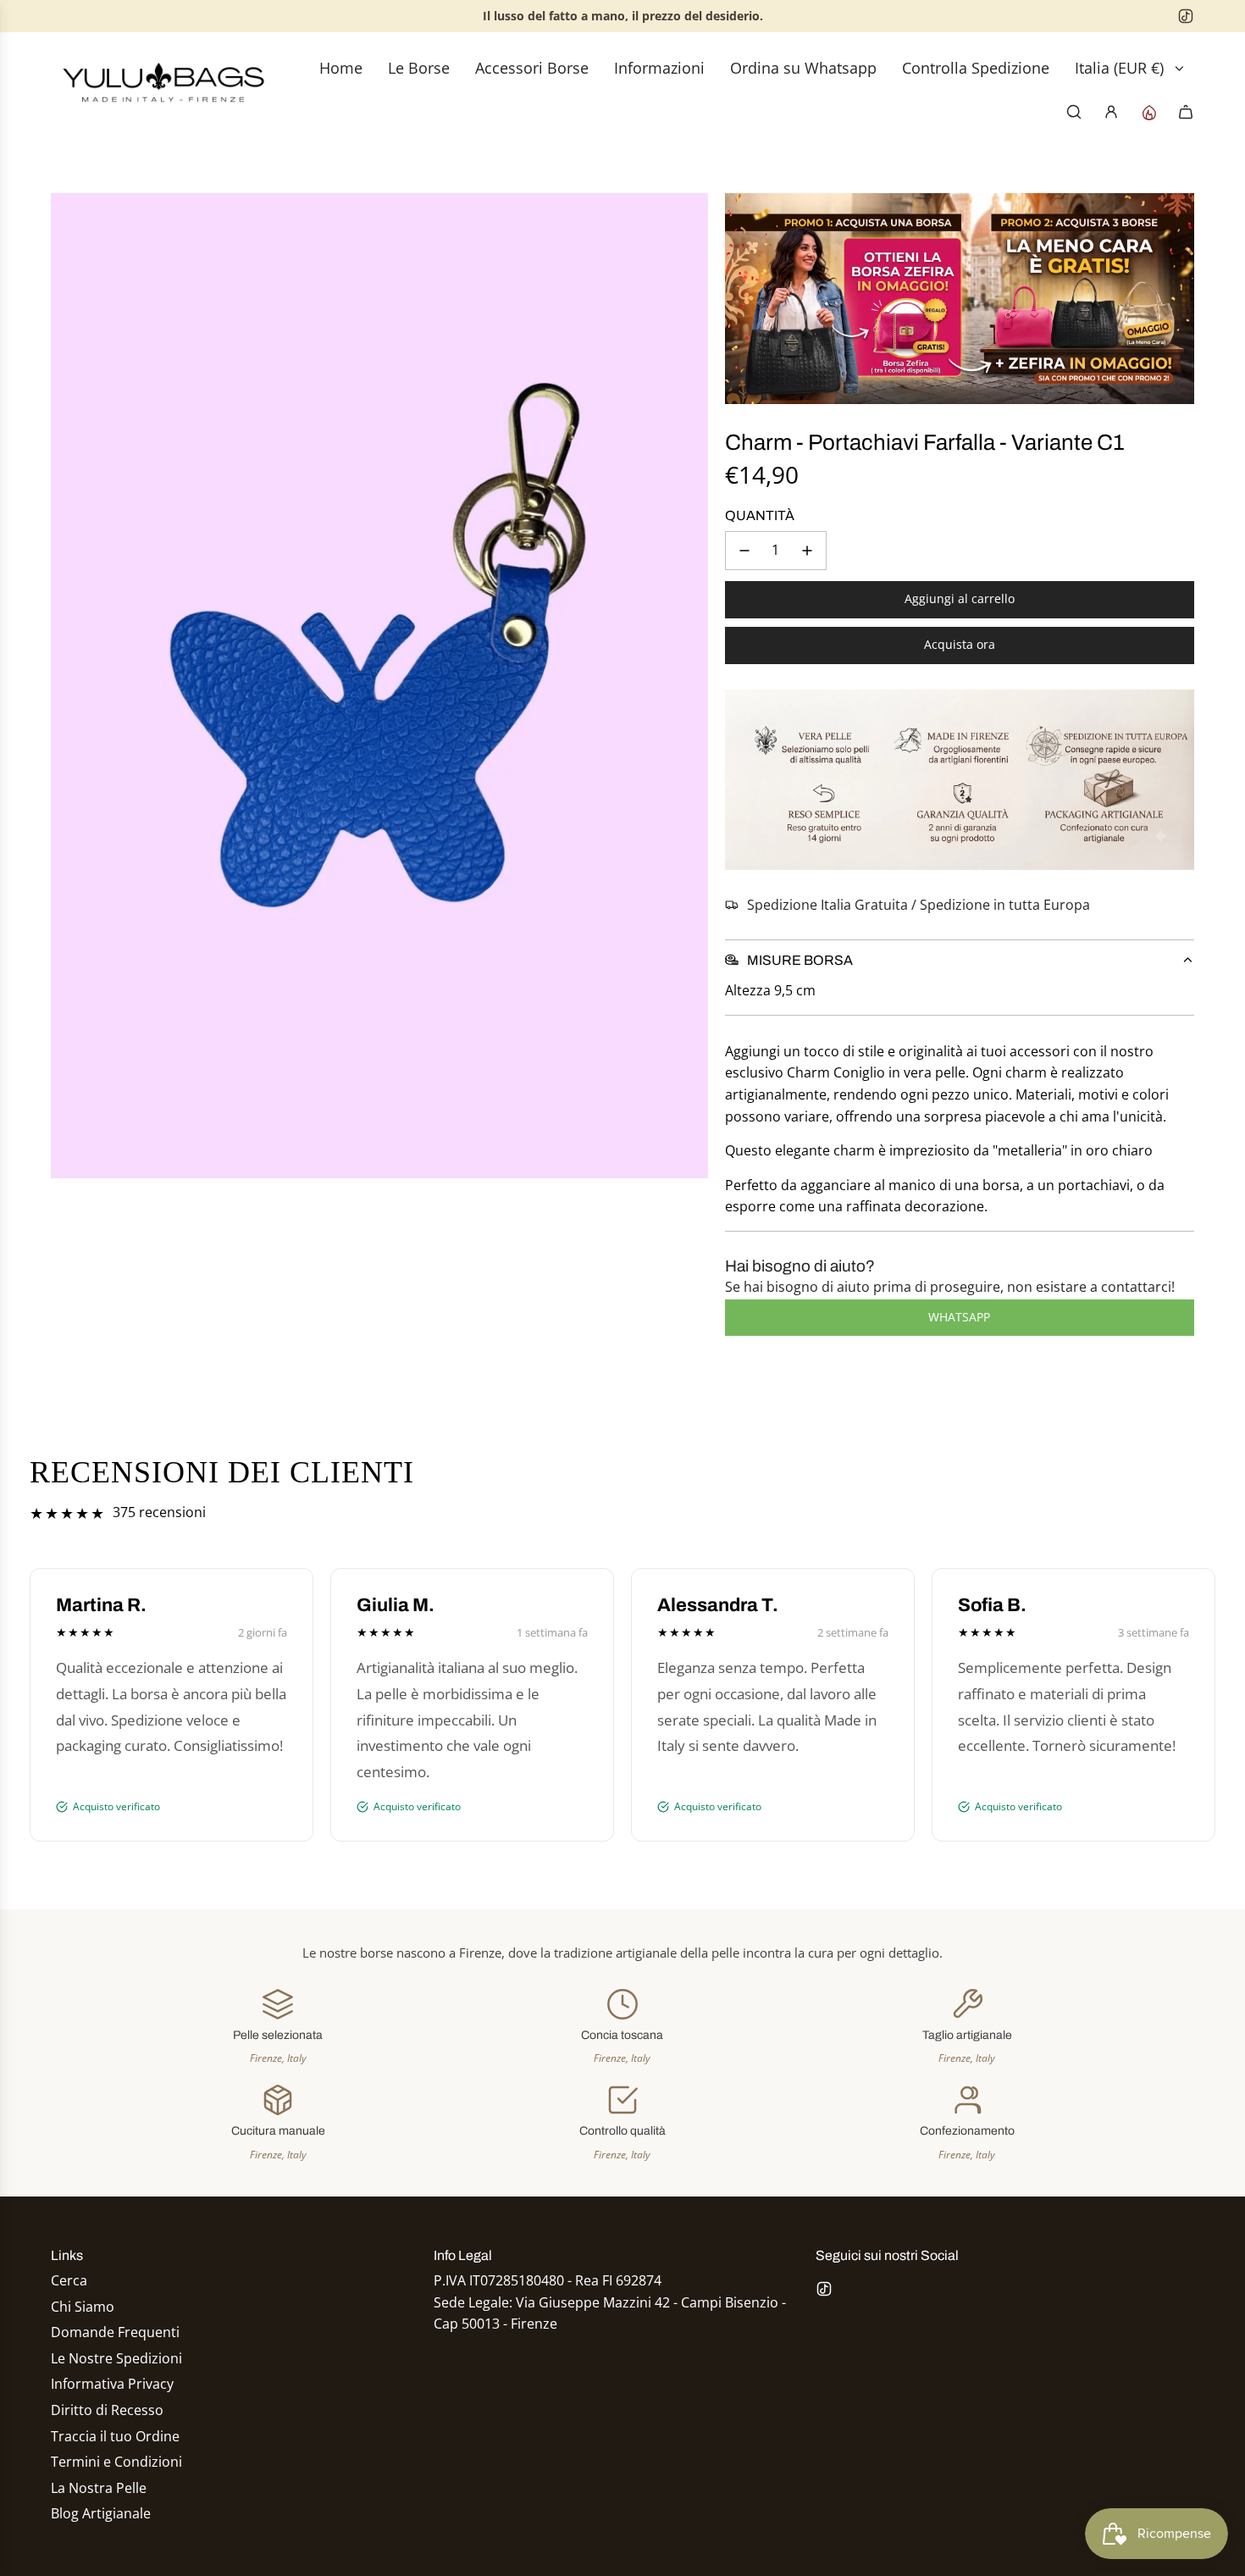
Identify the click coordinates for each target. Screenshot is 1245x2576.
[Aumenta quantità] (807, 551)
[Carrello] (1186, 112)
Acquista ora (960, 644)
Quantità (760, 515)
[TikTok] (1186, 16)
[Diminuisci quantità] (744, 551)
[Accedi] (1111, 112)
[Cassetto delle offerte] (1148, 112)
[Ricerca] (1074, 112)
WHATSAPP (959, 1317)
